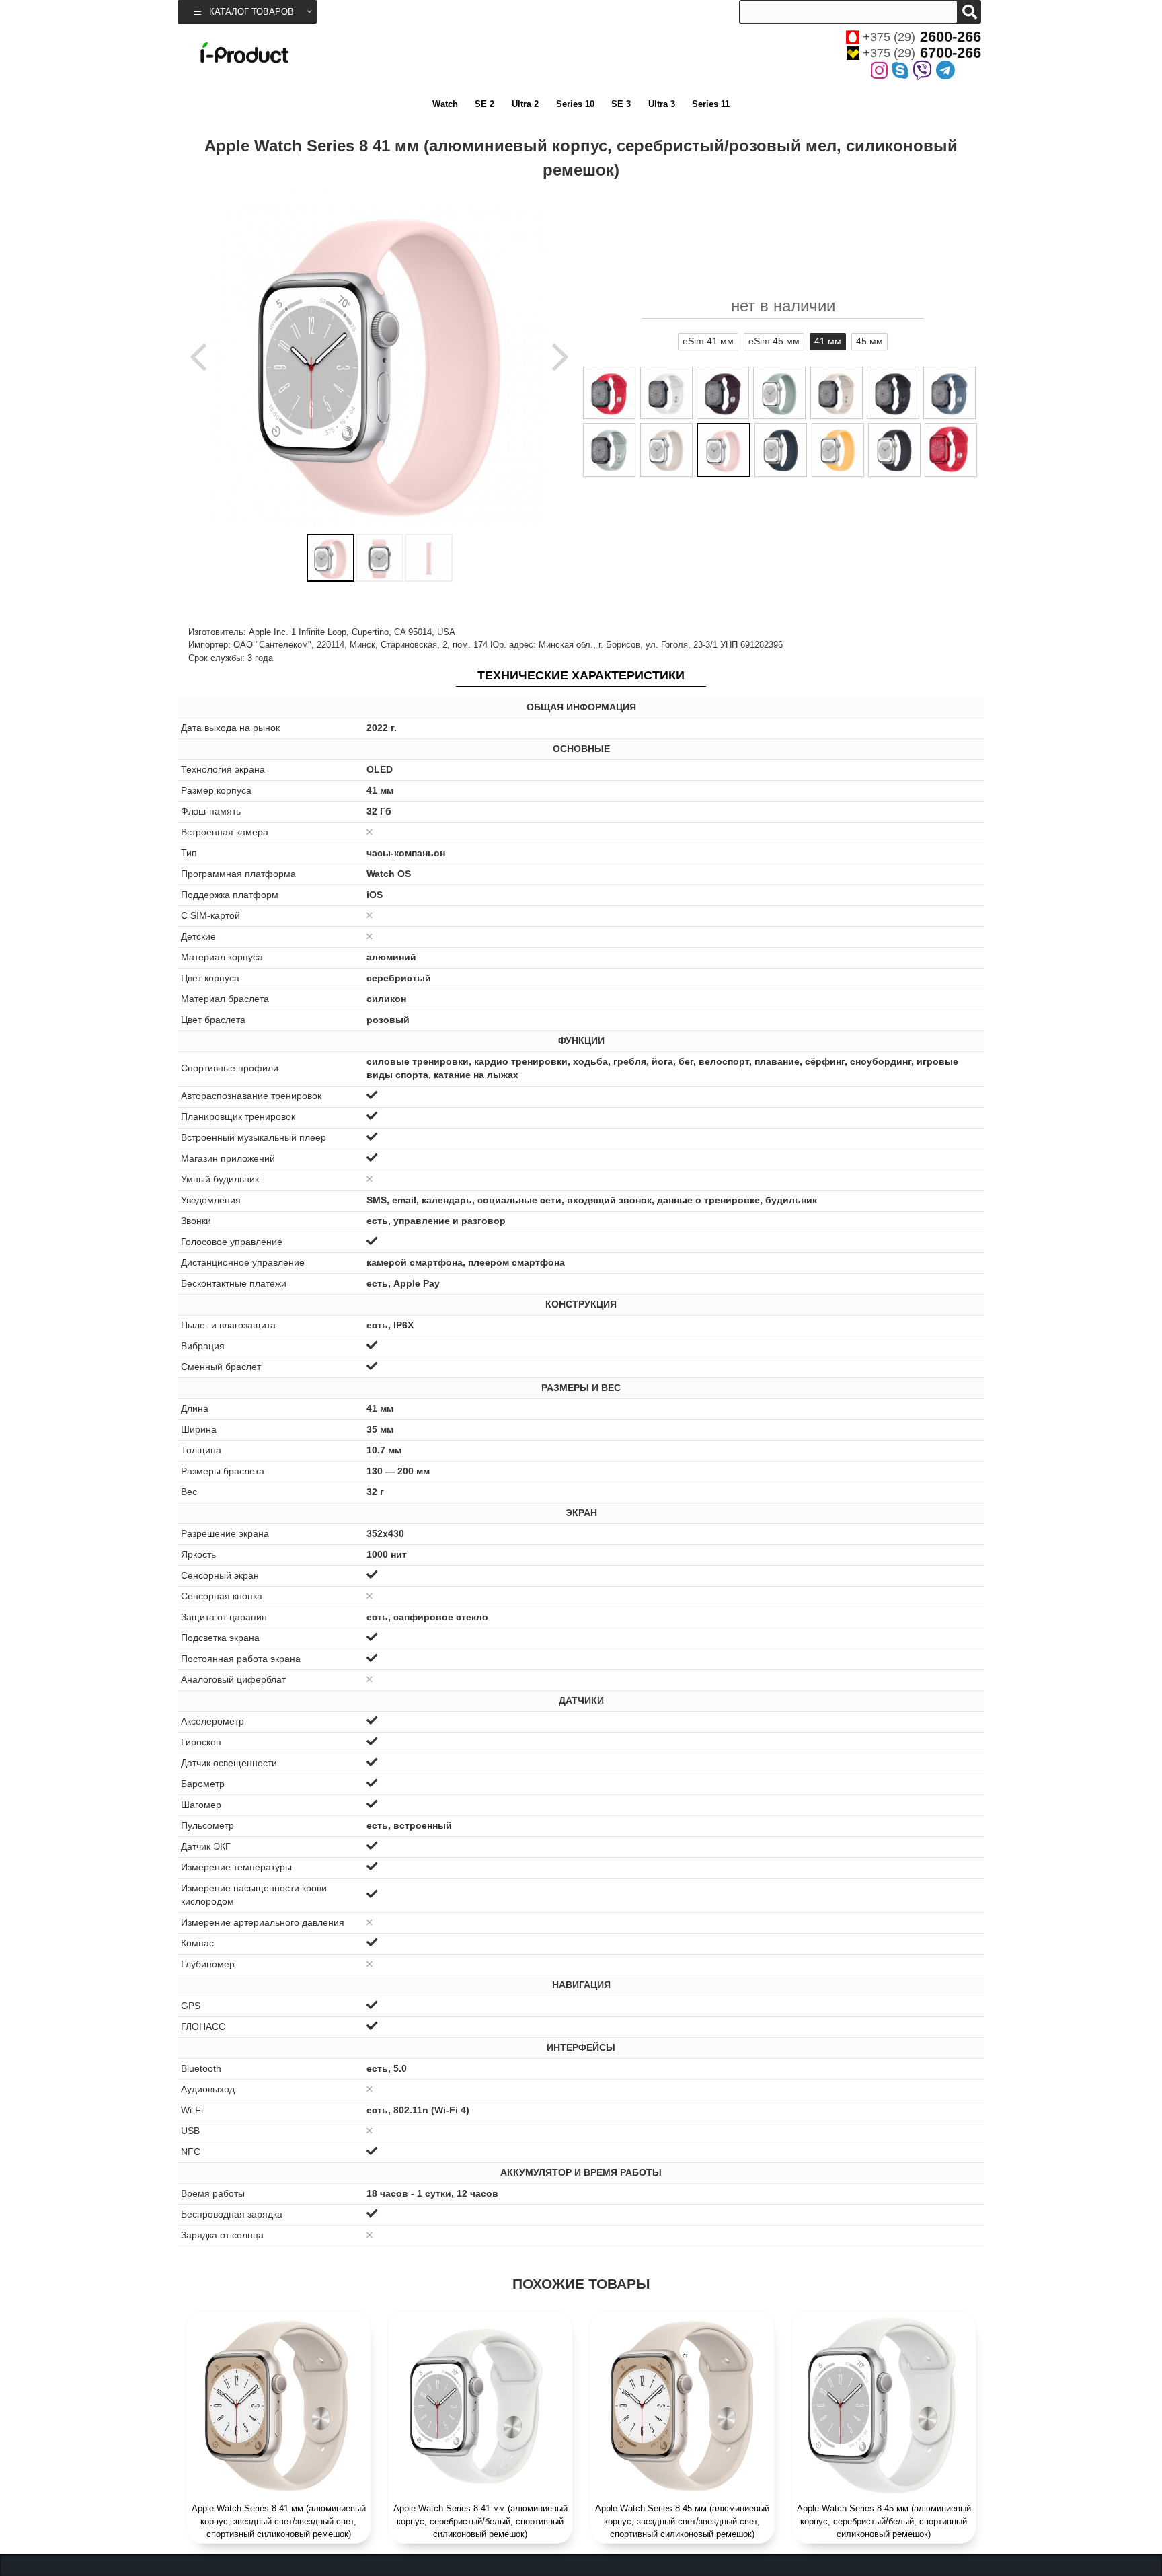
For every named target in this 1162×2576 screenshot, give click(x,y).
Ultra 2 (525, 104)
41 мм (828, 341)
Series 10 (575, 104)
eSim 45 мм (774, 341)
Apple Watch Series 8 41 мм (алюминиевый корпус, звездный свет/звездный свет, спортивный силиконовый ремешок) (279, 2521)
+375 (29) (922, 37)
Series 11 (711, 104)
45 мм (869, 341)
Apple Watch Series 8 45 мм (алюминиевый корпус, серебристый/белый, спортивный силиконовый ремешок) (884, 2521)
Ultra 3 (662, 104)
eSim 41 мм (708, 341)
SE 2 (485, 104)
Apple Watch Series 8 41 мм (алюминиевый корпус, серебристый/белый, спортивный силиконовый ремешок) (480, 2521)
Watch (445, 104)
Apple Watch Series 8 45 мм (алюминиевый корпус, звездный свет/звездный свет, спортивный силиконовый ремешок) (682, 2521)
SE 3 (621, 104)
